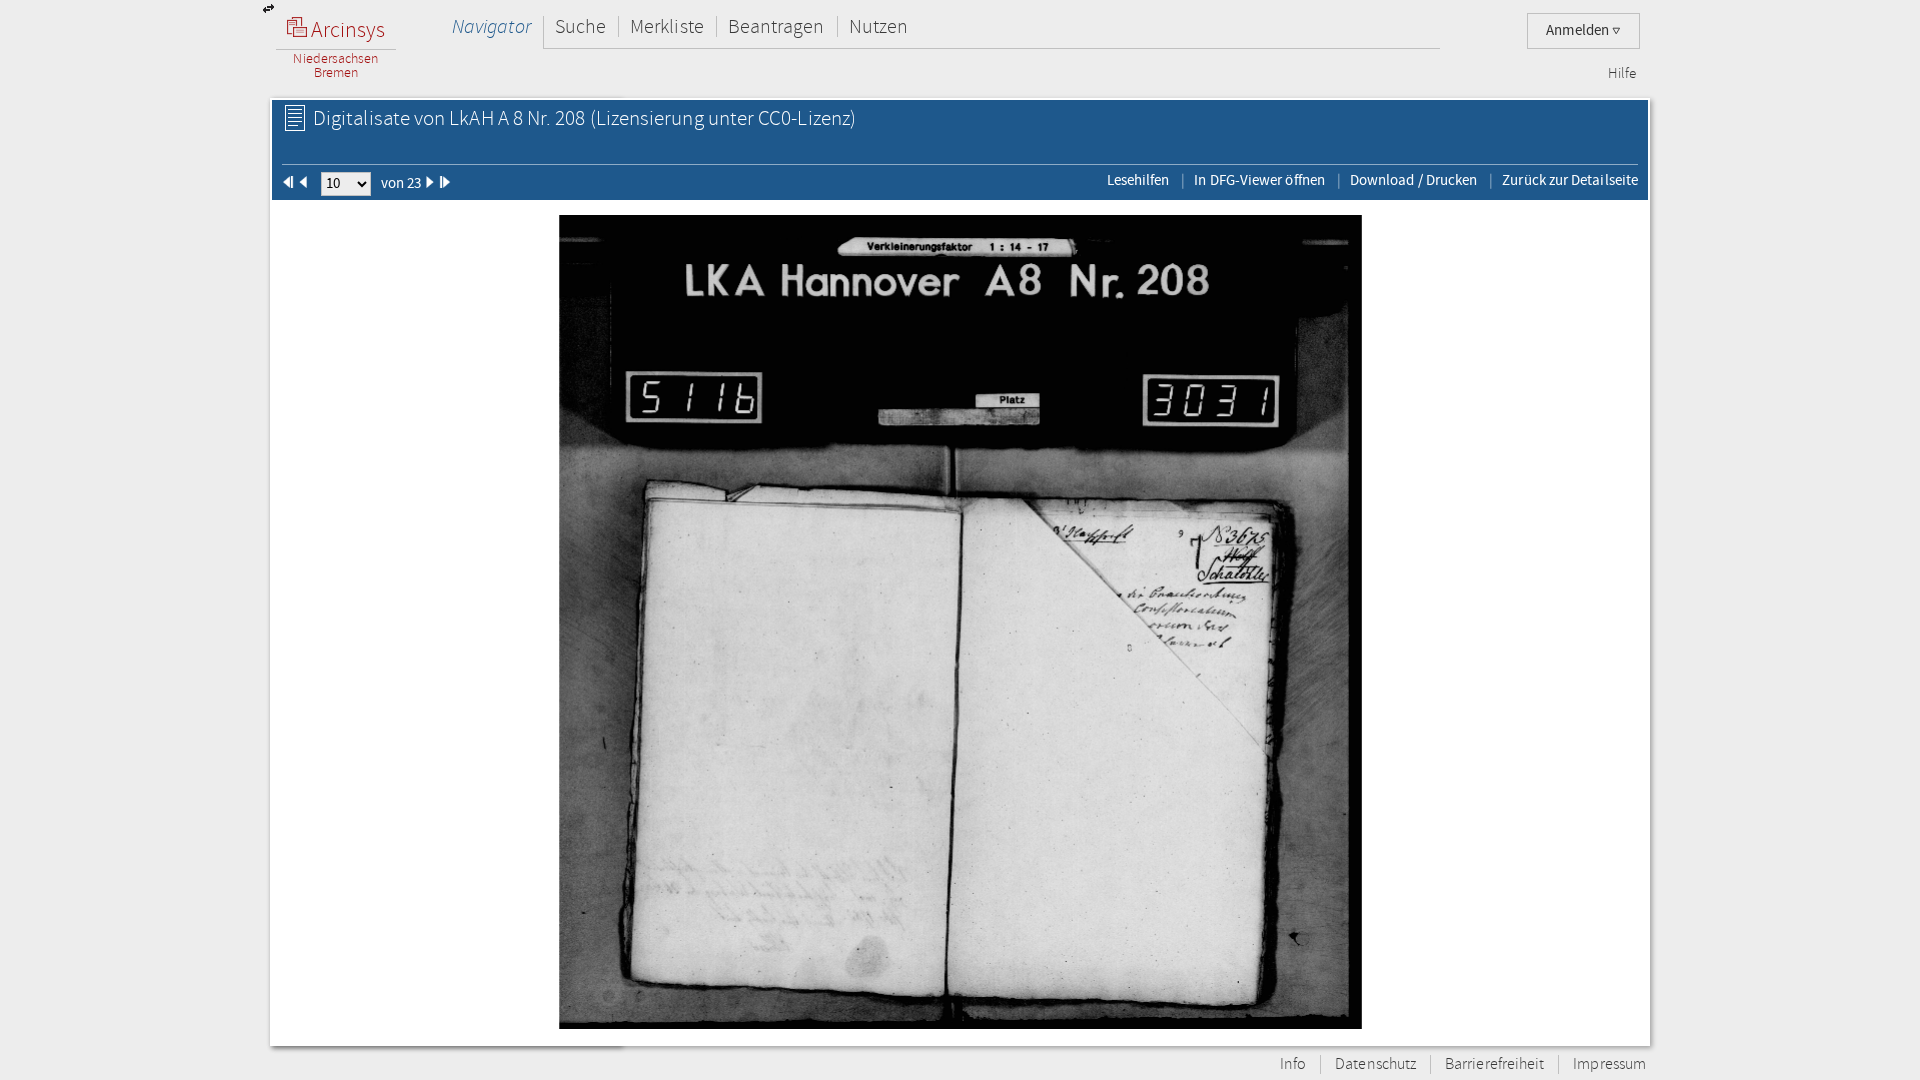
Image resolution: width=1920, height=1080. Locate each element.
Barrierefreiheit (1494, 1064)
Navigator (491, 26)
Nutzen (878, 26)
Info (1293, 1064)
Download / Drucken (1413, 180)
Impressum (1609, 1064)
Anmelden (1579, 30)
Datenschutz (1375, 1064)
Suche (580, 26)
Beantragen (776, 26)
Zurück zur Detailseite (1570, 180)
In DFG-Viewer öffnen (1259, 180)
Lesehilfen (1138, 180)
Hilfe (1622, 74)
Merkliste (667, 26)
